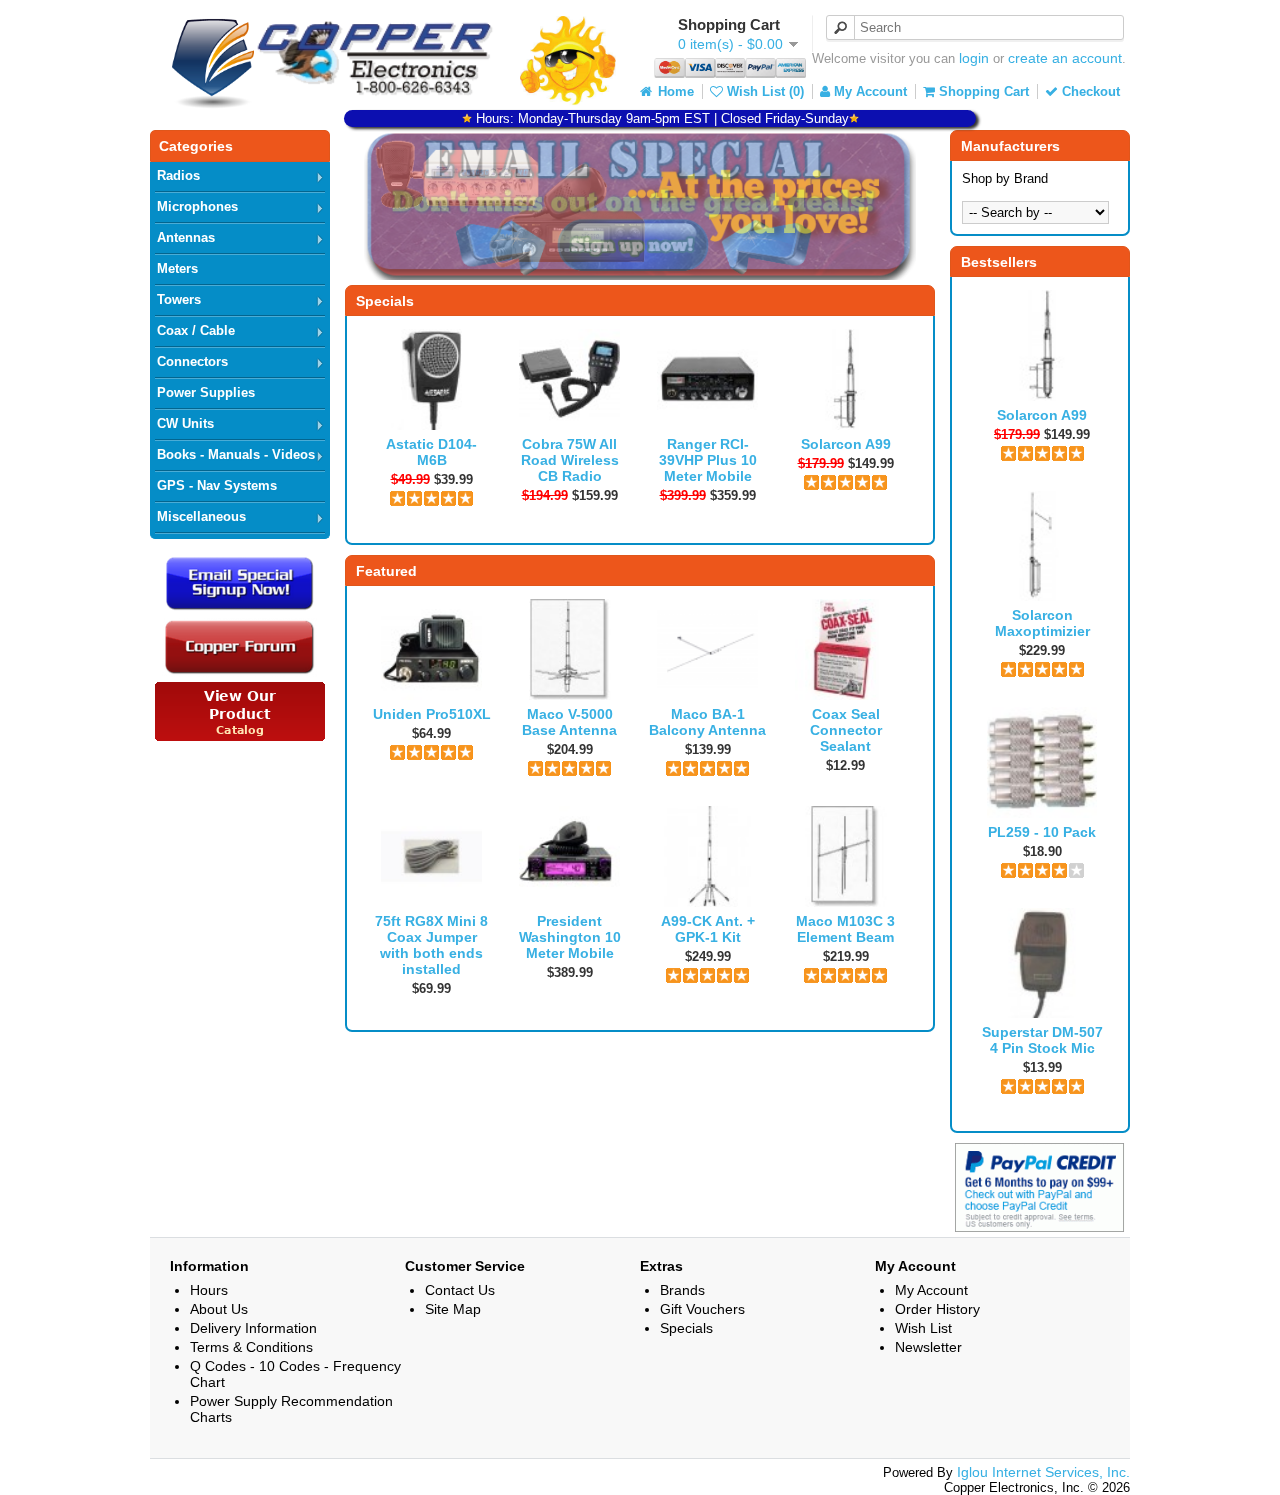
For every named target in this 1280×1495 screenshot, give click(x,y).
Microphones (197, 206)
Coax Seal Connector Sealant (846, 730)
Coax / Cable (196, 330)
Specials (686, 1328)
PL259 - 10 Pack (1042, 832)
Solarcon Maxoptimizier (1042, 623)
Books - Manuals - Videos (236, 454)
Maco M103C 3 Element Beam (845, 929)
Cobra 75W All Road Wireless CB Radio (570, 460)
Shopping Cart (982, 91)
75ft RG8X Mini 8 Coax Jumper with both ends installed (431, 945)
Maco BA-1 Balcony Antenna (707, 722)
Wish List (923, 1328)
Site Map (453, 1309)
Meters (177, 268)
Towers (179, 299)
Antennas (186, 237)
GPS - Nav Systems (217, 485)
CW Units (185, 423)
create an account (1065, 58)
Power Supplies (206, 392)
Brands (682, 1290)
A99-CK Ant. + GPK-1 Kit (708, 929)
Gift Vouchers (702, 1309)
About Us (219, 1309)
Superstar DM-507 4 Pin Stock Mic (1042, 1040)
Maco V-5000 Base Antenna (569, 722)
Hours (209, 1290)
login (974, 58)
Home (674, 91)
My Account (868, 91)
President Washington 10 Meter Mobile (570, 937)
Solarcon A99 (1042, 415)
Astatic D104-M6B (431, 452)
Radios (178, 175)
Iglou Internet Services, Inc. (1043, 1472)
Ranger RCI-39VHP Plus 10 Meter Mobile (708, 460)
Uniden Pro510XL (432, 714)
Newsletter (928, 1347)
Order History (937, 1309)
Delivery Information (253, 1328)
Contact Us (460, 1290)
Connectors (192, 361)
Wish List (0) (763, 91)
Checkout (1089, 91)
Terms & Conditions (251, 1347)
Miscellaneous (201, 516)
